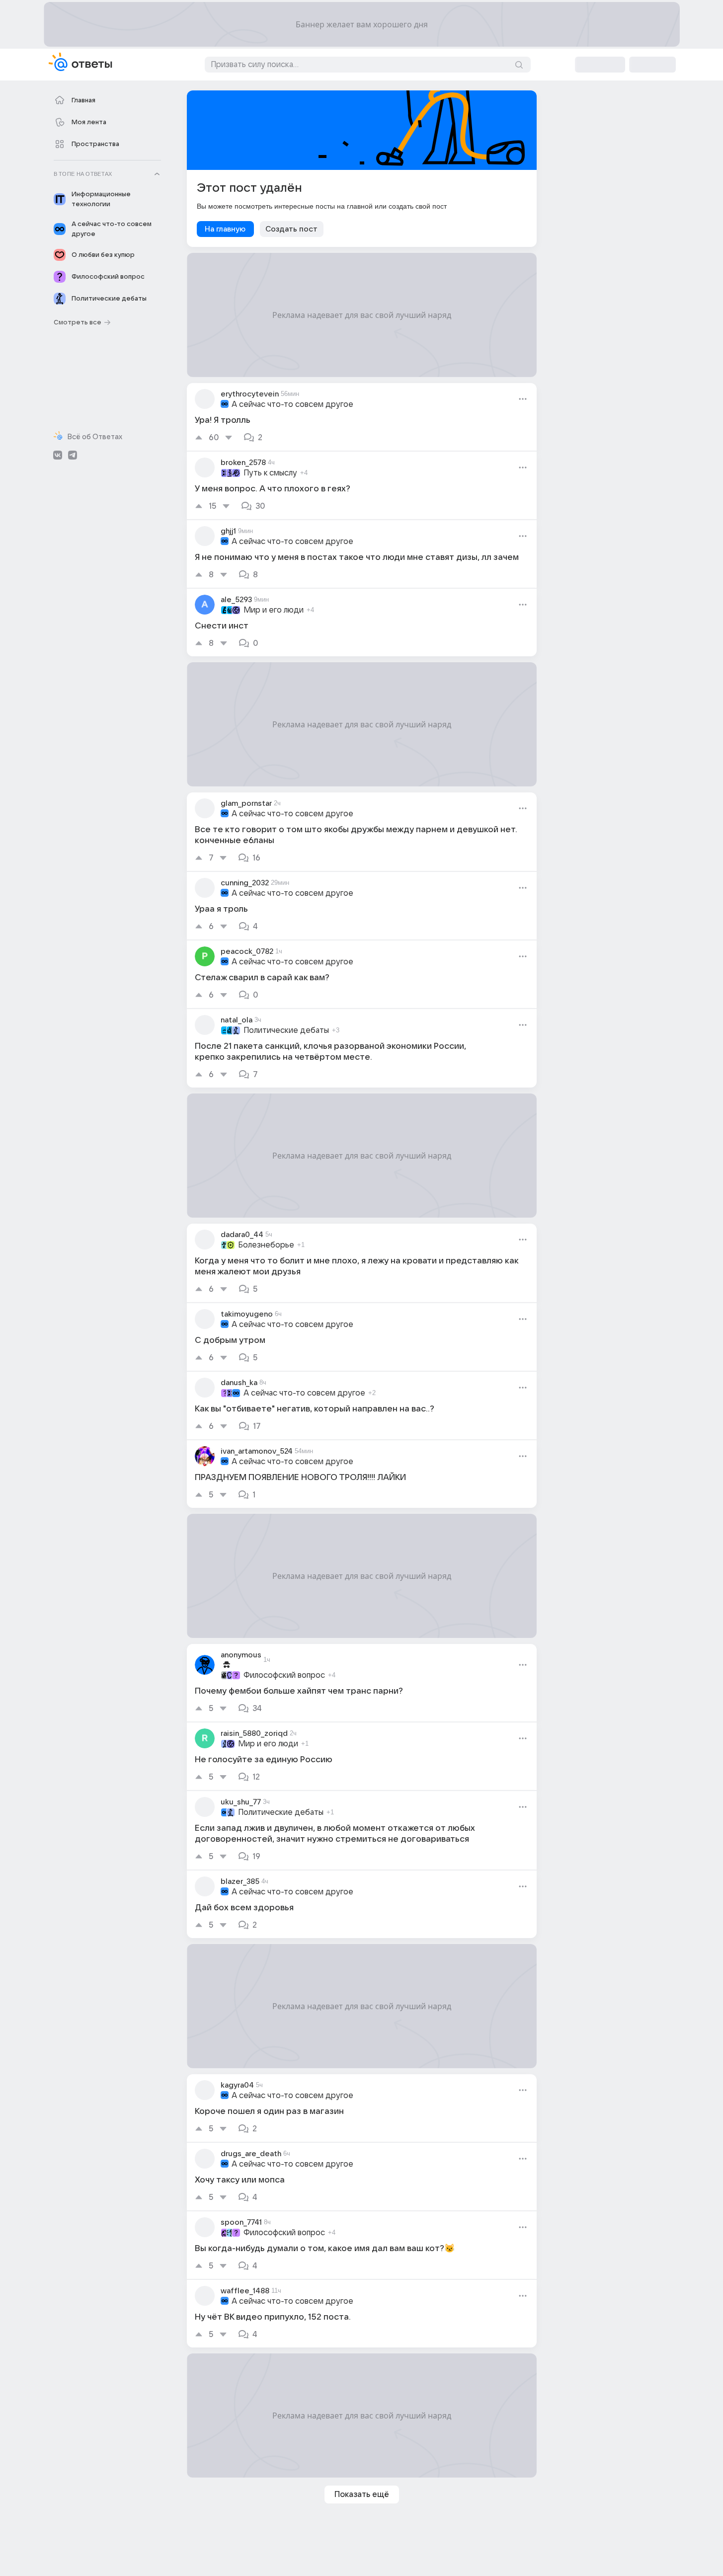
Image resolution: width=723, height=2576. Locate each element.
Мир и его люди (274, 610)
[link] (362, 417)
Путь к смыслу (270, 473)
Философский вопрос (284, 1675)
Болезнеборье (266, 1245)
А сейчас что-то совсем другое (292, 404)
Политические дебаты (286, 1030)
